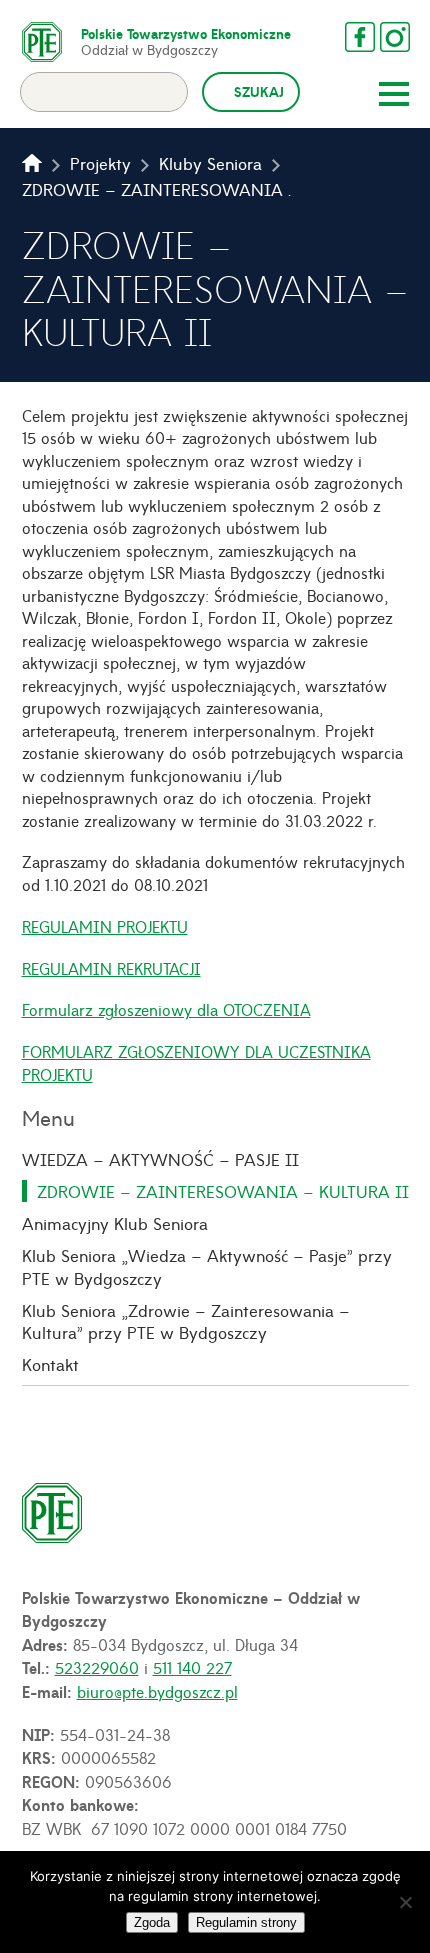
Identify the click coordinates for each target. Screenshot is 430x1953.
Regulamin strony (246, 1922)
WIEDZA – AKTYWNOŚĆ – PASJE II (160, 1159)
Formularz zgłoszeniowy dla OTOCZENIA (166, 1009)
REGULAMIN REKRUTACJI (111, 968)
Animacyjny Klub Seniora (115, 1223)
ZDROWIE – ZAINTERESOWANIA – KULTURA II (223, 1191)
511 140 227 (192, 1667)
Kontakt (50, 1364)
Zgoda (152, 1922)
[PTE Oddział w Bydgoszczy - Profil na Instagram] (395, 37)
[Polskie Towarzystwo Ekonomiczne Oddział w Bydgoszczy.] (32, 163)
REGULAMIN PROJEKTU (105, 926)
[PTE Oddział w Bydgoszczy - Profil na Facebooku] (360, 37)
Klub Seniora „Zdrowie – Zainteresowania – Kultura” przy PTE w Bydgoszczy (186, 1321)
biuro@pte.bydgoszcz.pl (157, 1691)
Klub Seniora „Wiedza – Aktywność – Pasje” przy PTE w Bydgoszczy (207, 1266)
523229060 (97, 1667)
